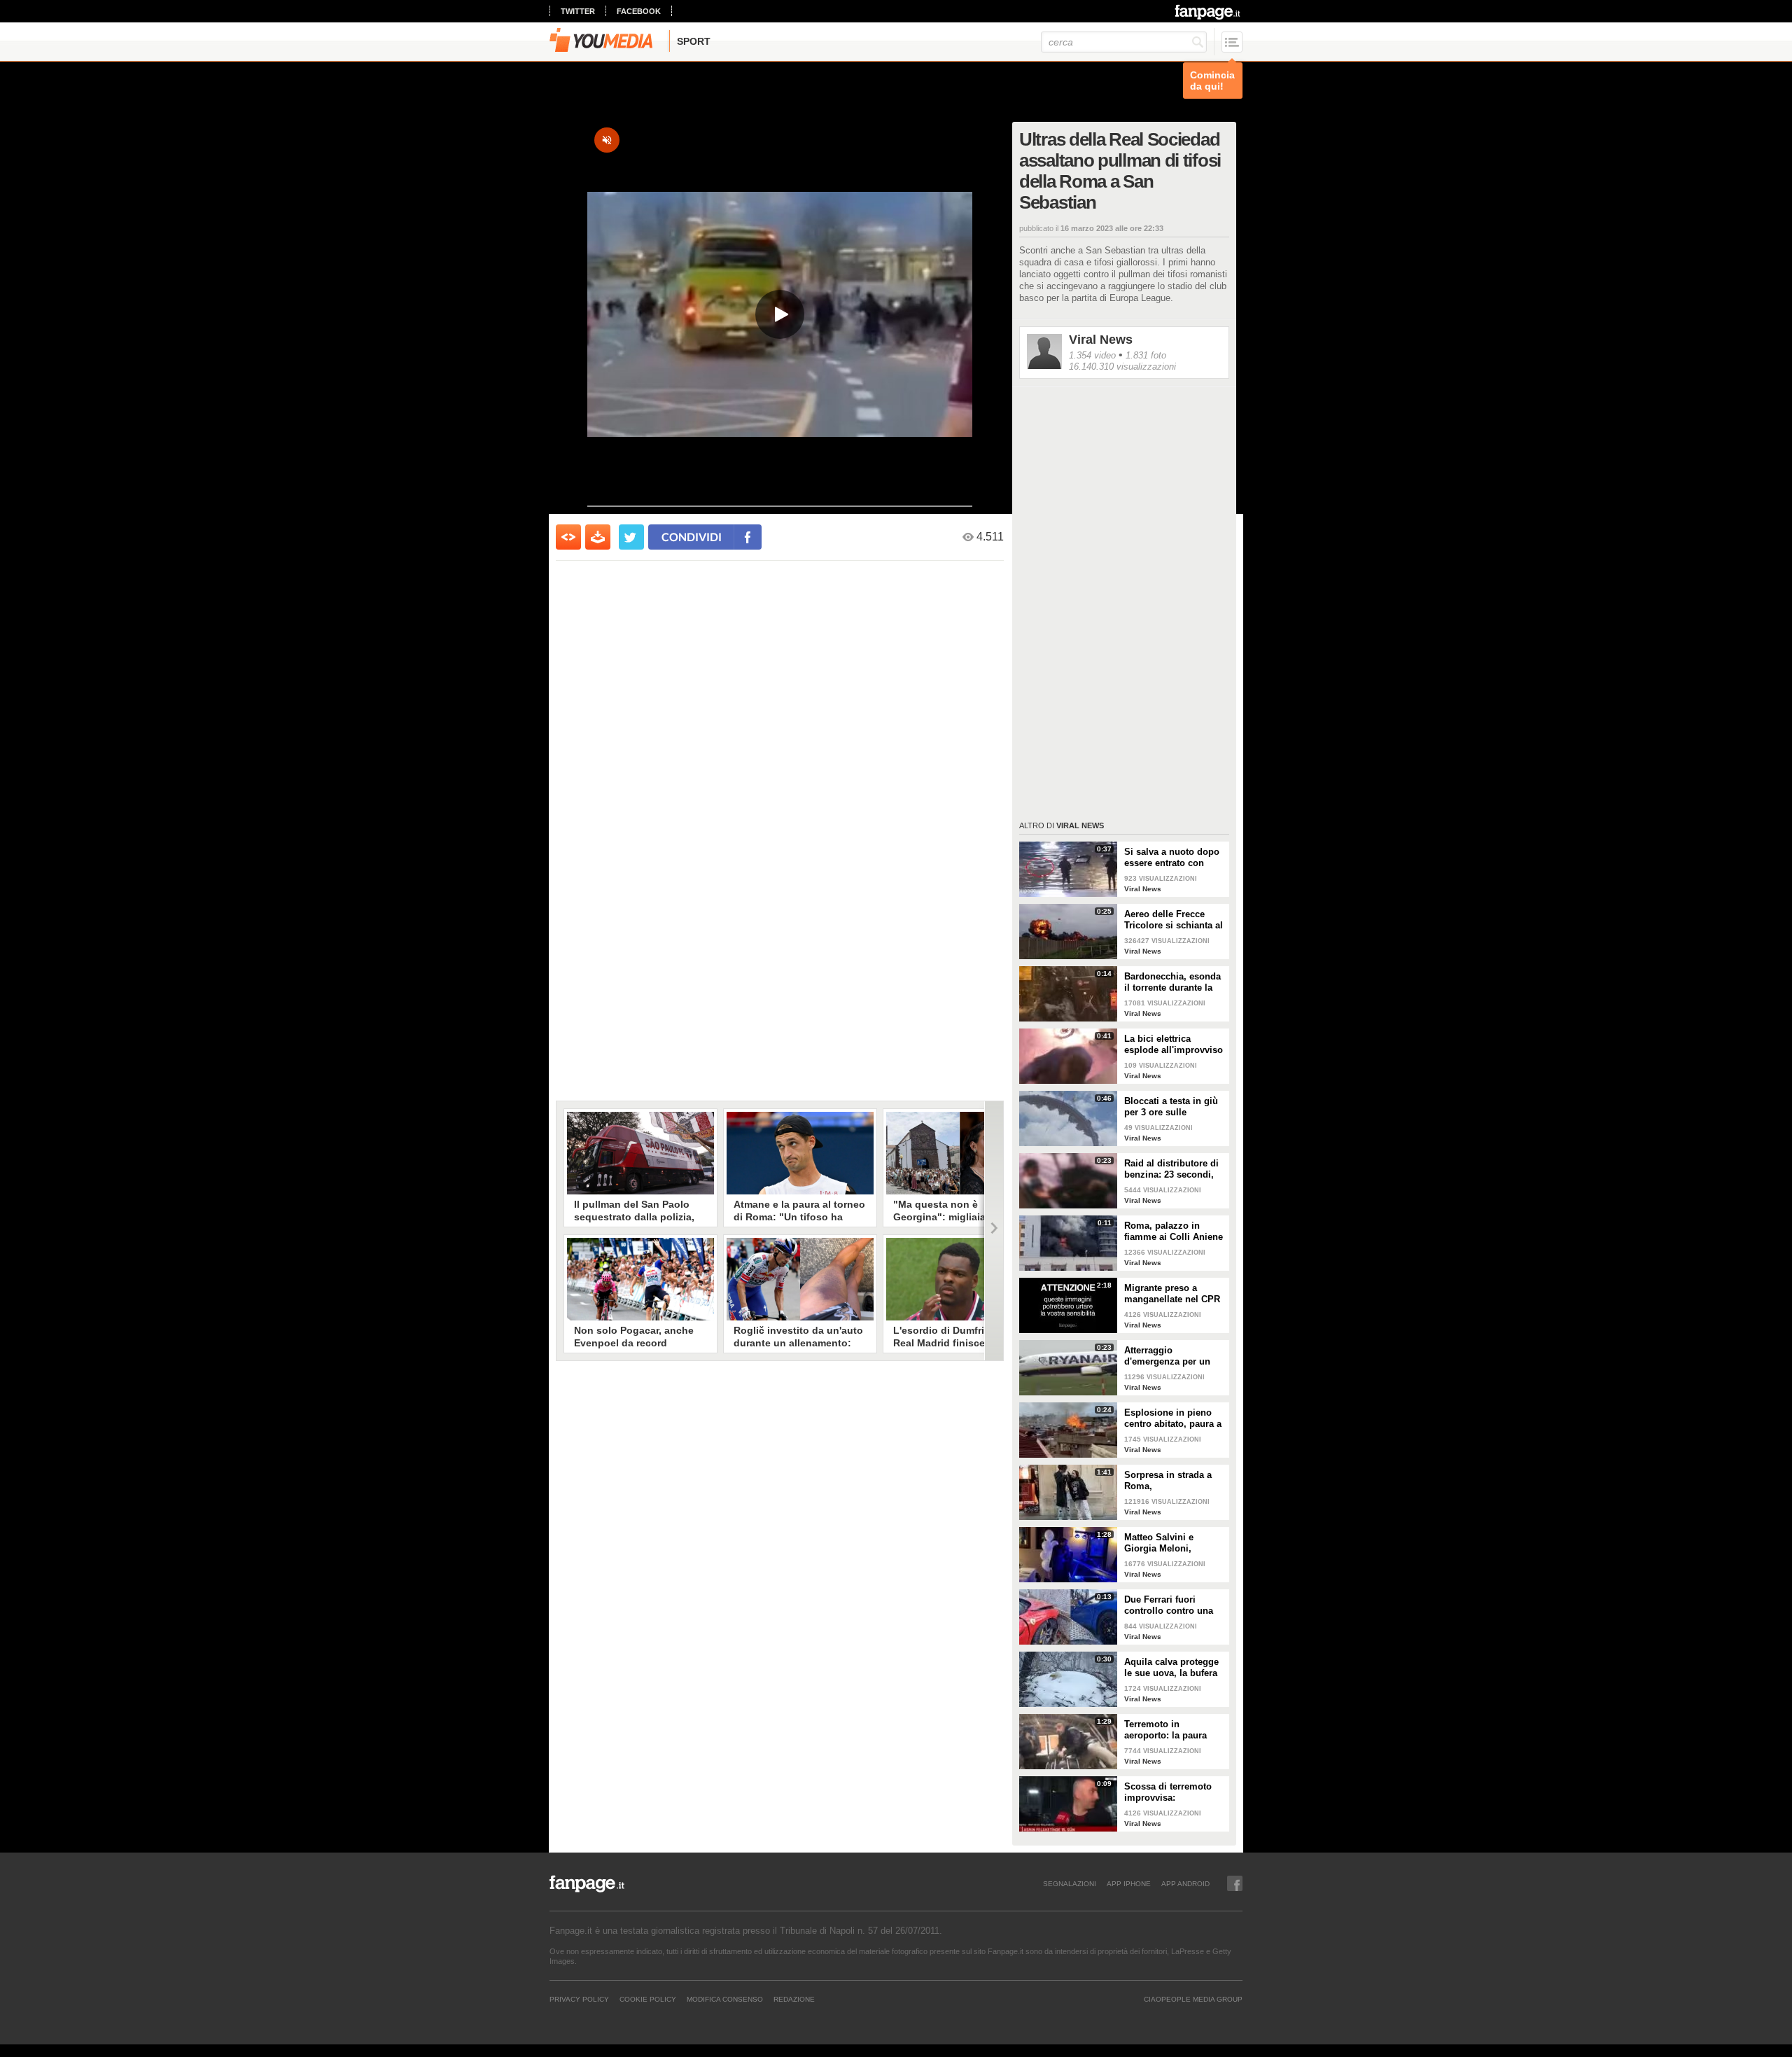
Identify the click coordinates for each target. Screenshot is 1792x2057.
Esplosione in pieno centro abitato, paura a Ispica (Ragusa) (1173, 1418)
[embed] (568, 537)
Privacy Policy (579, 1999)
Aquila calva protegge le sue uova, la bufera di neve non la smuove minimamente (1174, 1668)
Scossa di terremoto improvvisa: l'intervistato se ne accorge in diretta (1168, 1792)
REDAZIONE (794, 1999)
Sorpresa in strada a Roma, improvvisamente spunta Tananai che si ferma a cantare (1171, 1481)
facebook (639, 11)
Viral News (1101, 340)
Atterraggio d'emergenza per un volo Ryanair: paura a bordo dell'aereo (1170, 1356)
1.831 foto (1146, 355)
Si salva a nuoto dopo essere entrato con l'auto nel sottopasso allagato (1172, 858)
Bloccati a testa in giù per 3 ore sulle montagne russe (1171, 1107)
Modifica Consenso (725, 1999)
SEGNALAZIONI (1070, 1883)
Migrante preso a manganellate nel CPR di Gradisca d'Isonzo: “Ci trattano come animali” (1172, 1294)
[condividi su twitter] (631, 537)
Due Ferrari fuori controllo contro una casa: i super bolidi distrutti (1169, 1605)
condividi (692, 537)
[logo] (1209, 12)
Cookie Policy (648, 1999)
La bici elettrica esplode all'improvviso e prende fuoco (1174, 1045)
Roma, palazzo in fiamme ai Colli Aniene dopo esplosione (1174, 1232)
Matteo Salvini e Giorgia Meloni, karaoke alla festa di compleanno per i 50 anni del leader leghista (1175, 1543)
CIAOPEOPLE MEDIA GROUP (1193, 1999)
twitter (578, 11)
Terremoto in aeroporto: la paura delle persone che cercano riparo (1165, 1730)
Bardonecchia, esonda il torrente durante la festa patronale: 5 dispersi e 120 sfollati (1172, 982)
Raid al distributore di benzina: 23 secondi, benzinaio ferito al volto (1171, 1169)
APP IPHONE (1129, 1883)
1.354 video (1092, 355)
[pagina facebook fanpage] (1235, 1883)
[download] (598, 537)
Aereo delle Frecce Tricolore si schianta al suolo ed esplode (1174, 920)
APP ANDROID (1185, 1883)
